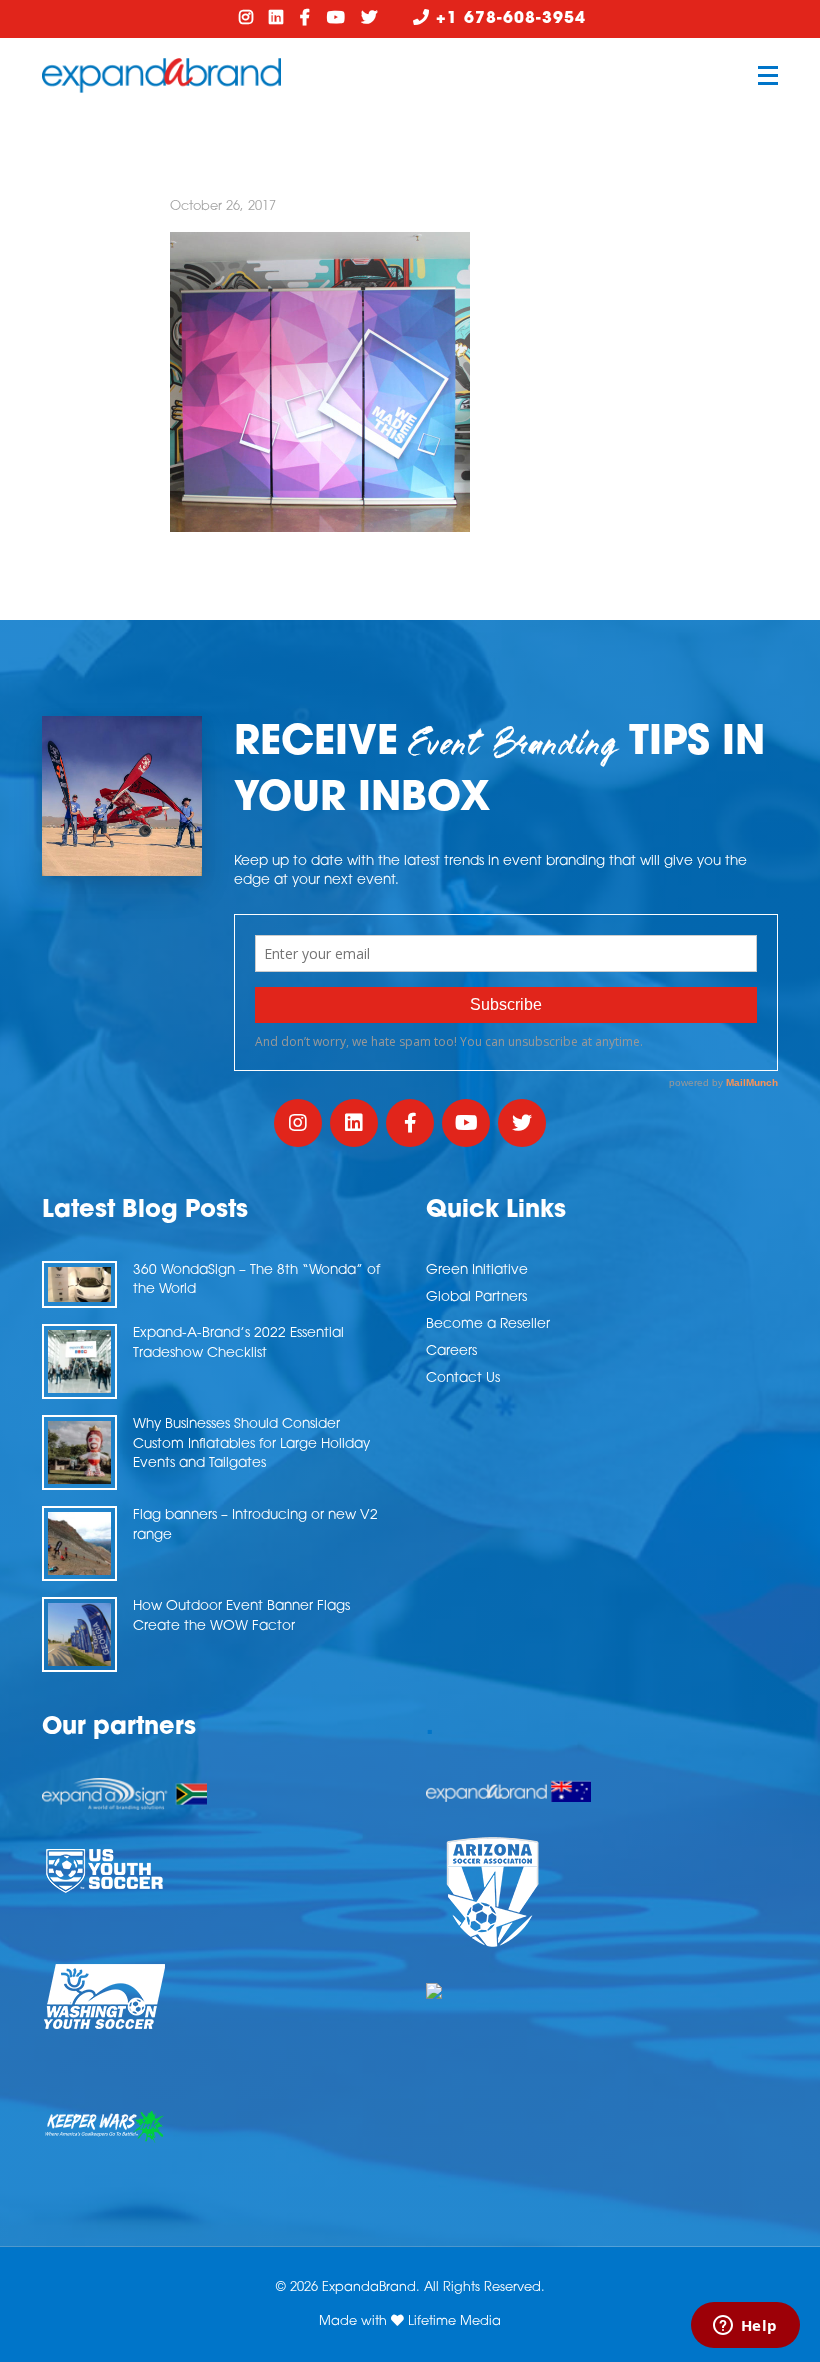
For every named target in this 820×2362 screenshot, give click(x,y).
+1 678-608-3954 (508, 19)
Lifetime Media (454, 2321)
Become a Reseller (488, 1324)
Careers (451, 1351)
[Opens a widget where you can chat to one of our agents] (745, 2327)
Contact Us (463, 1378)
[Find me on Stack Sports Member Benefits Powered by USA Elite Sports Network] (602, 1991)
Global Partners (476, 1297)
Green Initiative (477, 1270)
